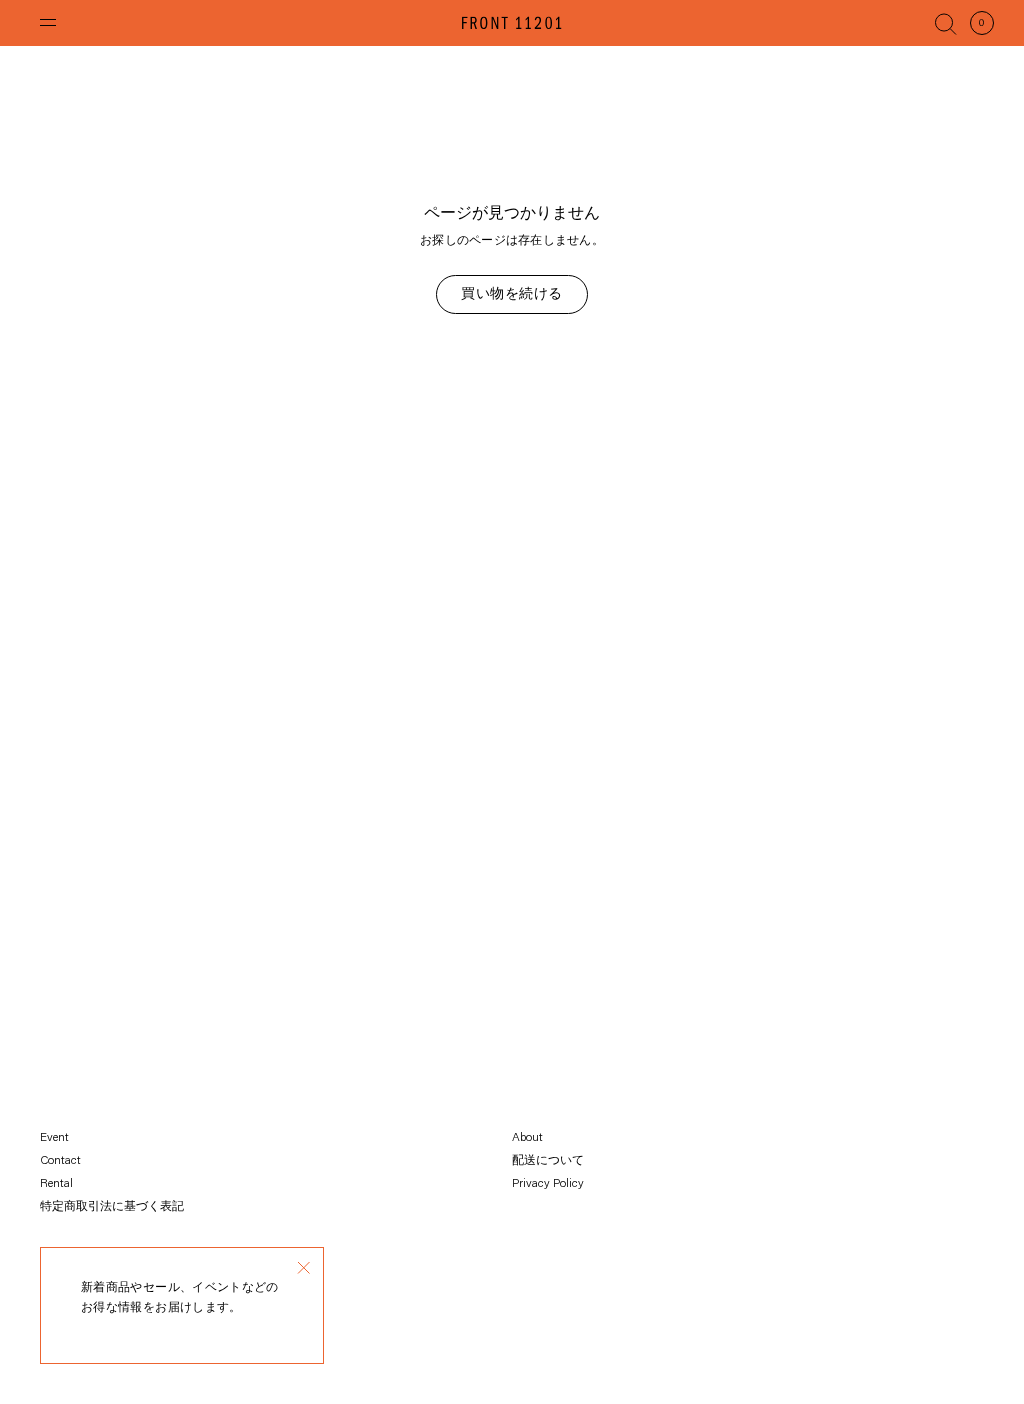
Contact (60, 1161)
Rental (56, 1184)
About (527, 1138)
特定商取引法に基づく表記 (112, 1207)
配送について (548, 1161)
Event (54, 1138)
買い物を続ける (512, 295)
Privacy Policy (548, 1184)
